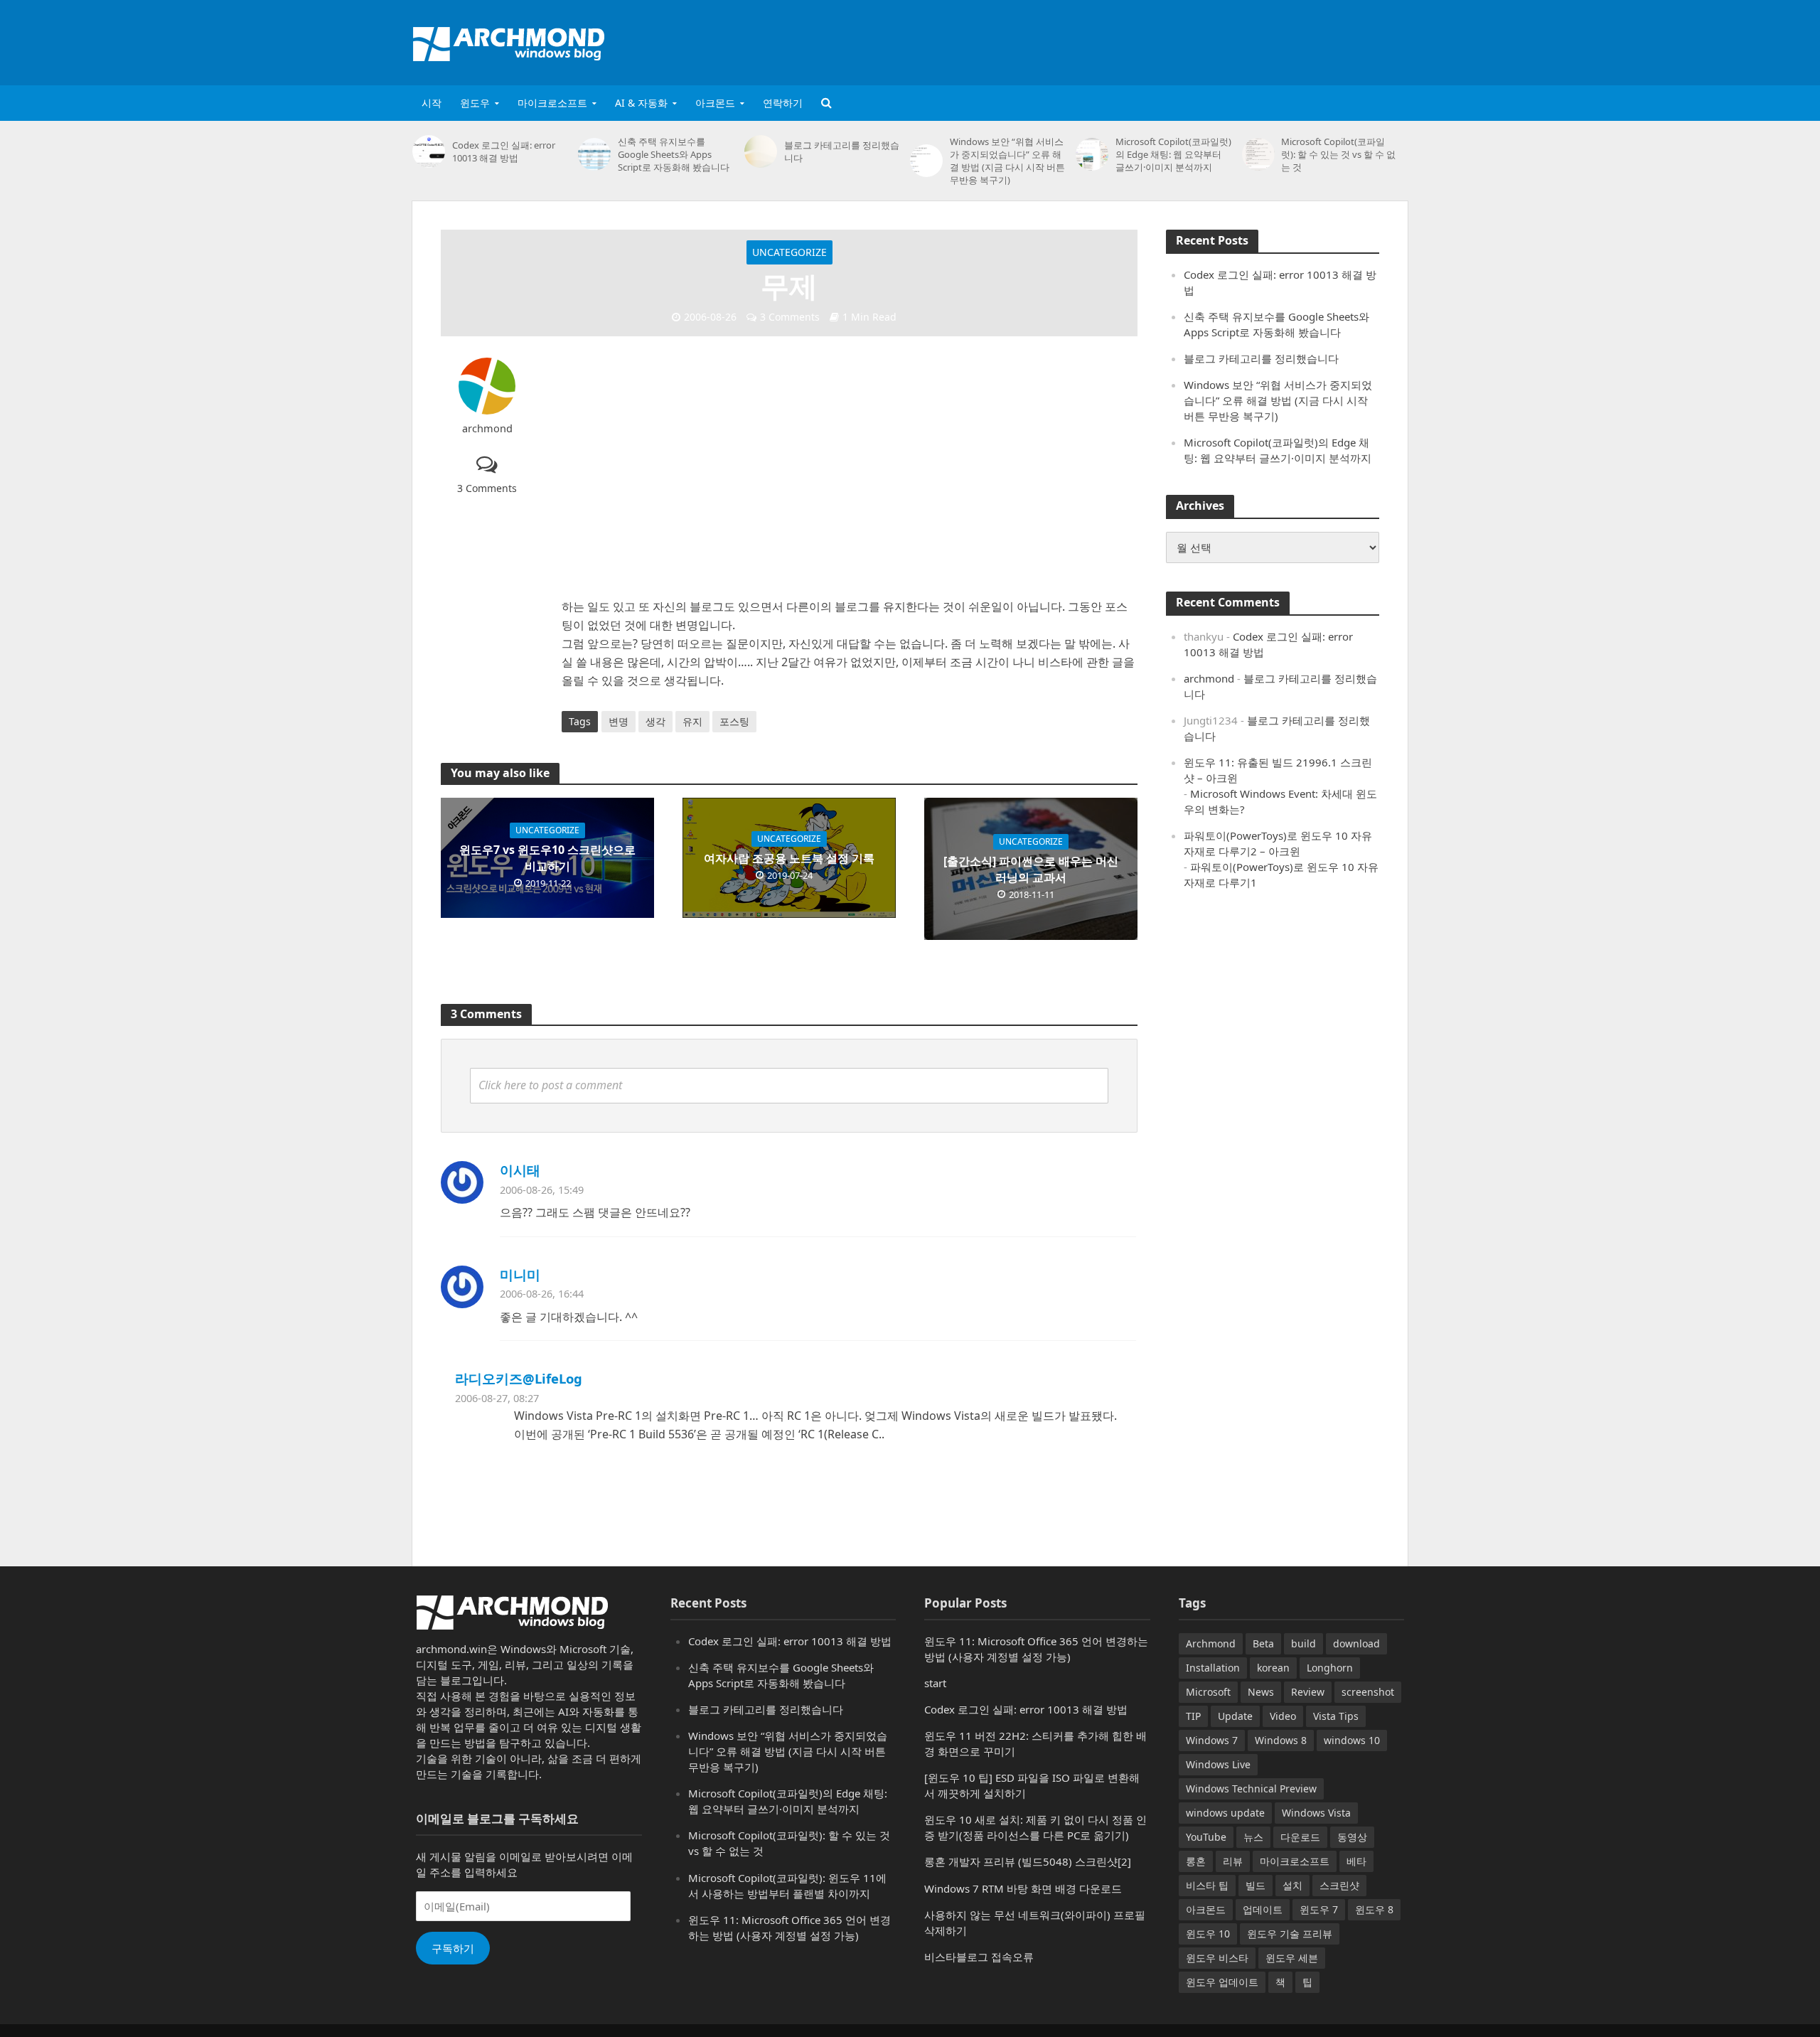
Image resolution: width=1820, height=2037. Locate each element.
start (935, 1683)
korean (1273, 1668)
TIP (1193, 1716)
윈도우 (475, 103)
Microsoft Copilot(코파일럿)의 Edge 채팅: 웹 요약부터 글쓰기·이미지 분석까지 (1173, 154)
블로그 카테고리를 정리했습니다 (842, 151)
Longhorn (1330, 1668)
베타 (1356, 1861)
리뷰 (1233, 1861)
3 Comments (790, 317)
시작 (432, 103)
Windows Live (1218, 1764)
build (1304, 1643)
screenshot (1368, 1692)
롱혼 (1196, 1861)
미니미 (520, 1274)
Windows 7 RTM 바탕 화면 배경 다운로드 (1023, 1888)
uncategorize (789, 252)
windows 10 (1352, 1740)
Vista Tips (1336, 1716)
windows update (1225, 1813)
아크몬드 (715, 103)
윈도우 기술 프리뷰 (1290, 1934)
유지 (692, 721)
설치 (1292, 1885)
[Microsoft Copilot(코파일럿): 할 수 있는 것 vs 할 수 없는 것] (1258, 154)
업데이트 (1263, 1909)
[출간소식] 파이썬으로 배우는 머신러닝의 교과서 (1031, 869)
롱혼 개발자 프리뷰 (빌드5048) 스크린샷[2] (1028, 1861)
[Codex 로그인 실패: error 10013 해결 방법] (429, 151)
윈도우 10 (1208, 1934)
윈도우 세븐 (1292, 1958)
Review (1308, 1692)
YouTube (1206, 1837)
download (1356, 1643)
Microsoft (1208, 1692)
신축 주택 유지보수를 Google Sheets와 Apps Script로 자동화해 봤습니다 (674, 154)
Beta (1263, 1643)
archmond (487, 428)
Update (1235, 1716)
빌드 (1256, 1885)
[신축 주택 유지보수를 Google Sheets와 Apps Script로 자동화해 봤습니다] (594, 154)
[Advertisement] (1149, 40)
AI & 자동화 (641, 103)
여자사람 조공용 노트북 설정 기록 (789, 858)
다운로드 (1300, 1837)
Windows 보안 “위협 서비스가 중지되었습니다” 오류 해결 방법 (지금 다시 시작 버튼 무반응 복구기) (1007, 161)
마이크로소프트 (552, 103)
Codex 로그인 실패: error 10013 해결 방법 (504, 151)
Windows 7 (1212, 1740)
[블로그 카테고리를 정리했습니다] (761, 151)
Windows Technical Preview (1251, 1789)
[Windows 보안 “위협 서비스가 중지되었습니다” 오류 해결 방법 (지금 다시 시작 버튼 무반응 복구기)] (926, 161)
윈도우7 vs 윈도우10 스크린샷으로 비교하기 (547, 858)
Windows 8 (1281, 1740)
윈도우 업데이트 (1222, 1982)
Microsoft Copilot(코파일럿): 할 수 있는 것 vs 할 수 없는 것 (1338, 154)
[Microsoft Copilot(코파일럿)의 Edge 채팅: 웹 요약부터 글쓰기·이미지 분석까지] (1092, 154)
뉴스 (1253, 1837)
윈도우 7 (1319, 1909)
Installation (1213, 1668)
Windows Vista (1316, 1813)
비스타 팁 (1207, 1885)
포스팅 (734, 721)
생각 (655, 721)
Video (1283, 1716)
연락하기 (783, 103)
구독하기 (453, 1948)
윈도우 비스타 (1217, 1958)
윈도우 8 (1374, 1909)
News (1261, 1692)
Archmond (1211, 1643)
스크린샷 (1339, 1885)
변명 (619, 721)
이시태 (520, 1170)
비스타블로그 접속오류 (979, 1957)
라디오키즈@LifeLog (519, 1378)
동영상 (1352, 1837)
